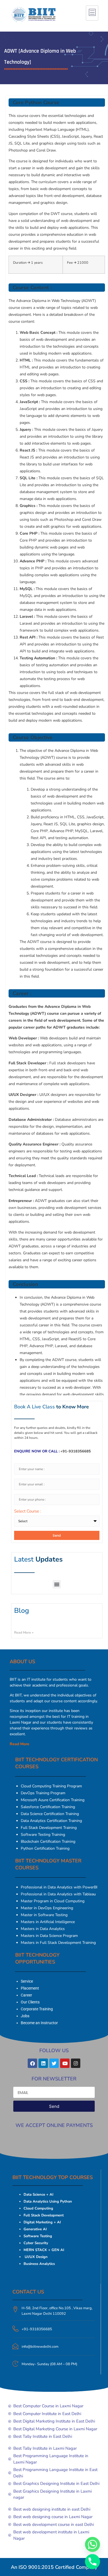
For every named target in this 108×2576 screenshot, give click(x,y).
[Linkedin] (43, 2063)
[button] (57, 1584)
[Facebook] (32, 2063)
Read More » (24, 1632)
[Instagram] (76, 2063)
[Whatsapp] (92, 2544)
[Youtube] (65, 2063)
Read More (20, 1744)
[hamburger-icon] (92, 13)
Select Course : (28, 1512)
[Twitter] (54, 2063)
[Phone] (92, 2562)
